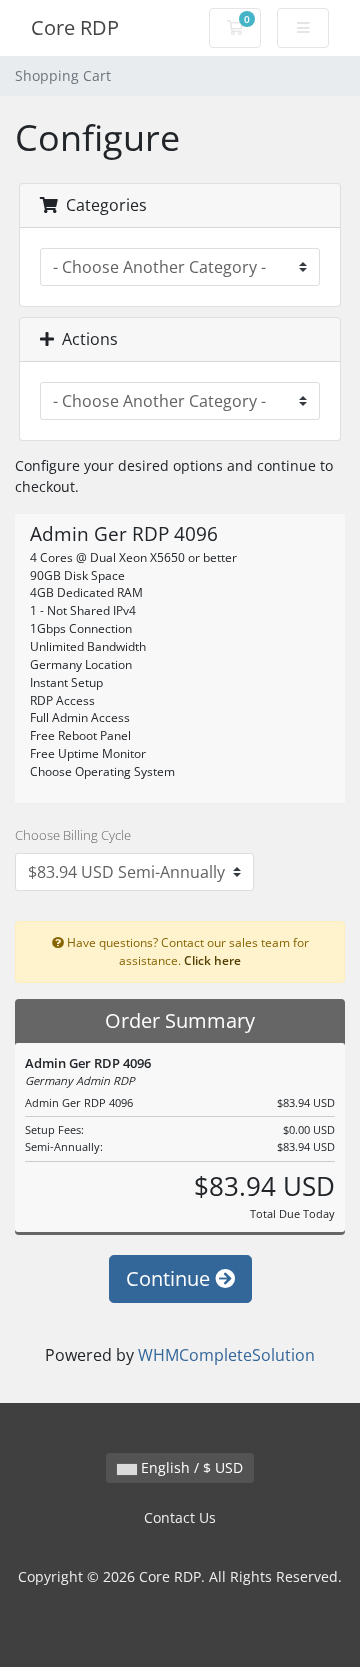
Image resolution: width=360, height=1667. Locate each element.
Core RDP (75, 27)
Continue (170, 1278)
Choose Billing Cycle (73, 835)
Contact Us (180, 1517)
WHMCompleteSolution (226, 1355)
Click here (212, 960)
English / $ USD (190, 1467)
